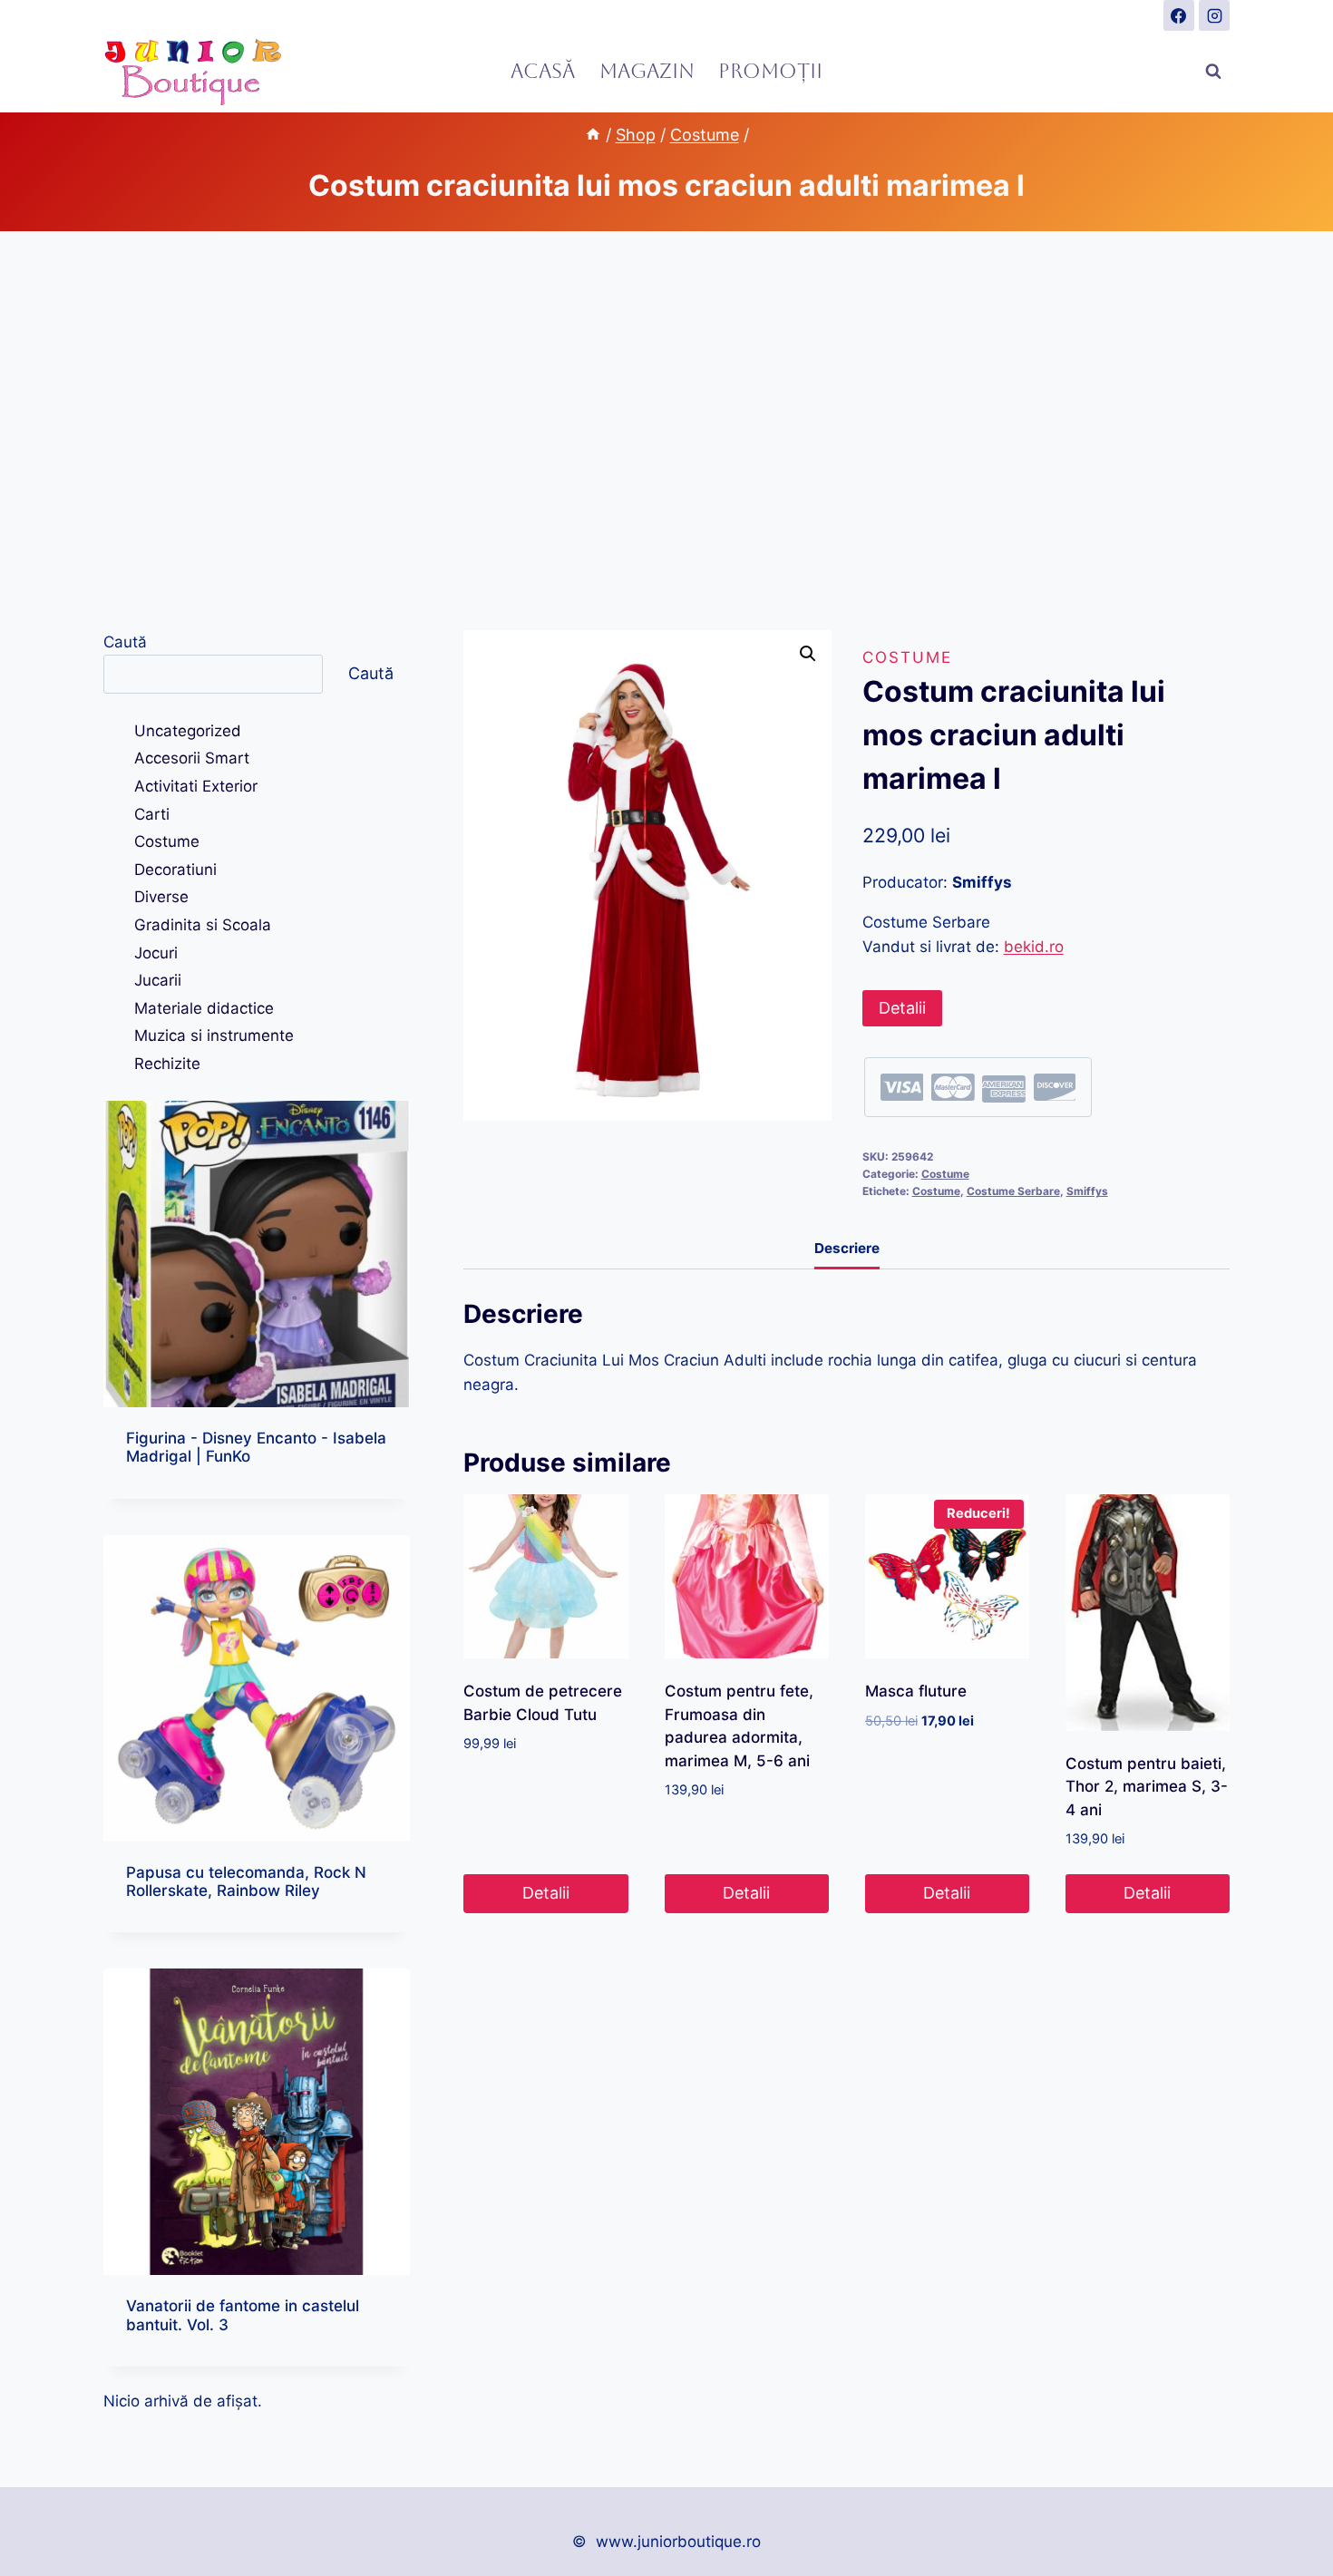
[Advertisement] (666, 431)
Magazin (647, 71)
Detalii (902, 1008)
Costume (907, 657)
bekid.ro (1034, 947)
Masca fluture (916, 1691)
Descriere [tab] (847, 1248)
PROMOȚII (770, 71)
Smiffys (1087, 1191)
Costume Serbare (1013, 1191)
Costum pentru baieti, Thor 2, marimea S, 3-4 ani (1147, 1787)
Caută (125, 642)
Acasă (543, 71)
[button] (808, 654)
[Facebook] (1179, 15)
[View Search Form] (1213, 72)
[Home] (593, 135)
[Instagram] (1214, 15)
